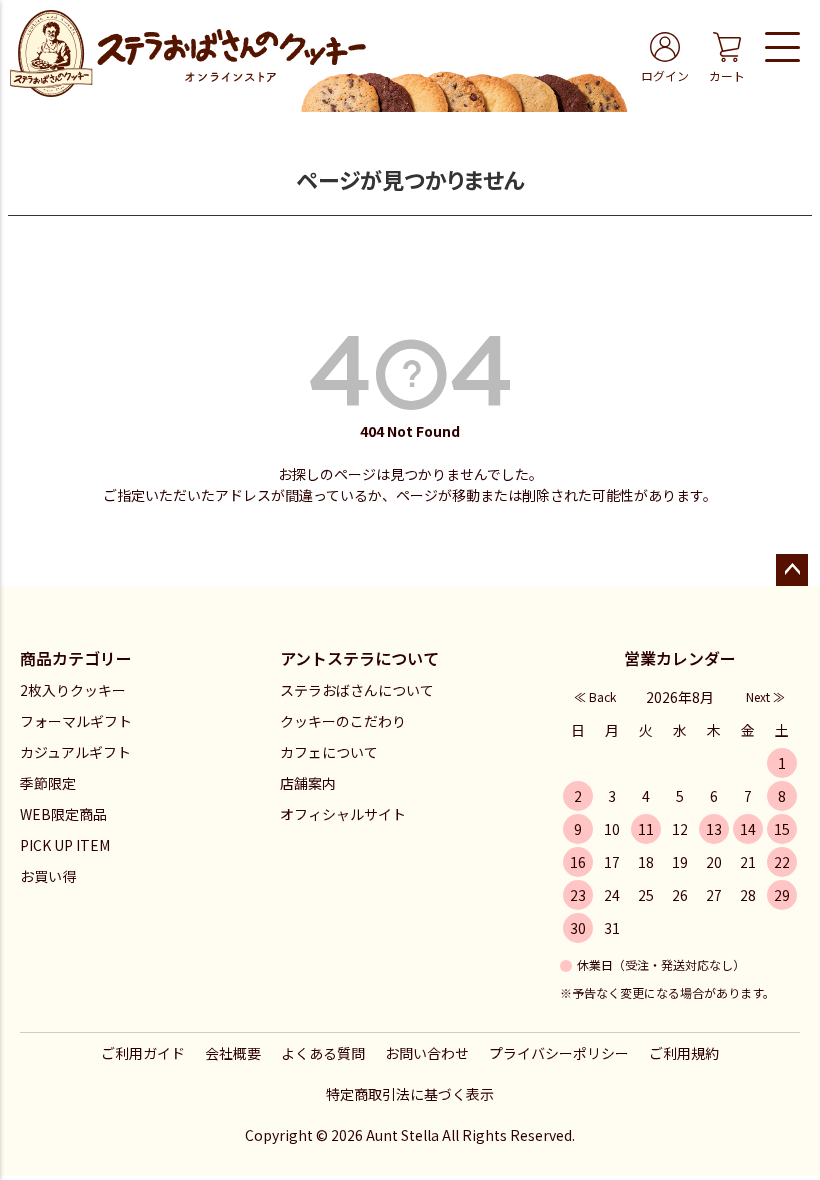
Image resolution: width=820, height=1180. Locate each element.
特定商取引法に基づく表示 (410, 1094)
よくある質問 (323, 1053)
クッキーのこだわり (343, 721)
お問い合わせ (427, 1053)
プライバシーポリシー (559, 1053)
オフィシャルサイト (343, 814)
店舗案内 (308, 783)
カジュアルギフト (75, 752)
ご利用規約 (684, 1053)
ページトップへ (792, 570)
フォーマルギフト (76, 721)
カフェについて (329, 752)
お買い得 (48, 876)
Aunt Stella (402, 1135)
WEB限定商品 (63, 814)
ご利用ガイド (143, 1053)
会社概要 (233, 1053)
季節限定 (48, 783)
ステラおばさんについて (357, 690)
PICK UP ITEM (65, 845)
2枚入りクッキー (73, 690)
